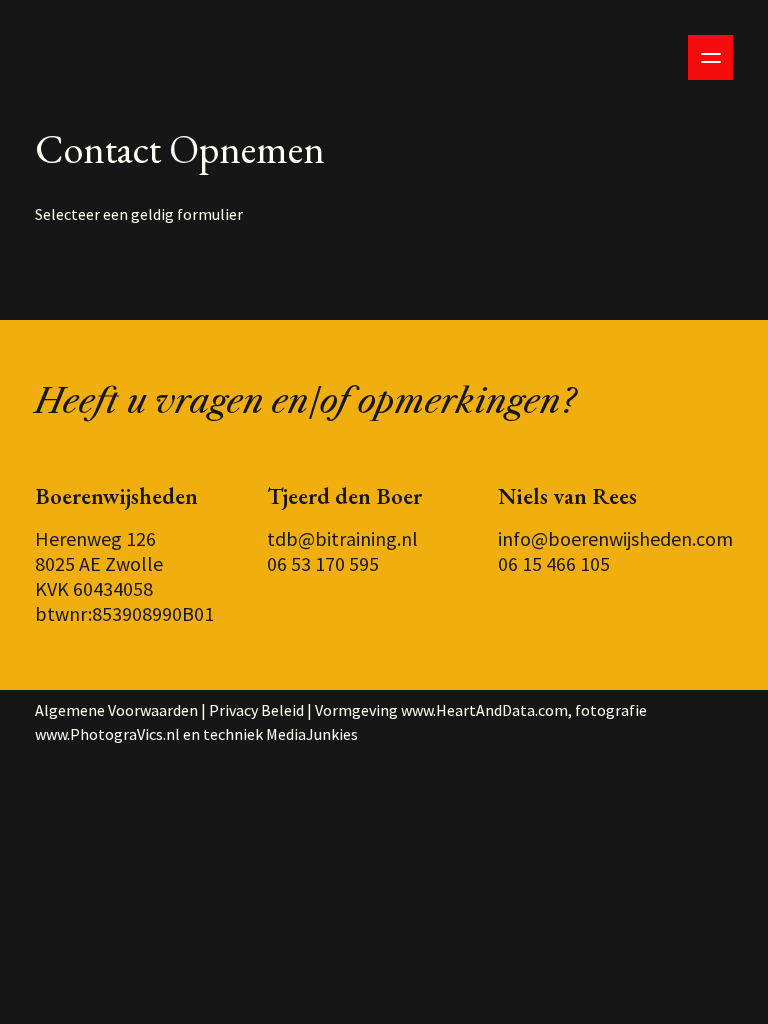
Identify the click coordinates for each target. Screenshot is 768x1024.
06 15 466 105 (554, 563)
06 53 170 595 (323, 563)
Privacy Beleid (256, 710)
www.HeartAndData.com (484, 710)
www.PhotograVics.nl (107, 734)
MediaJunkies (312, 734)
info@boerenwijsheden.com (615, 538)
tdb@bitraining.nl (342, 538)
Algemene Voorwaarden (116, 710)
